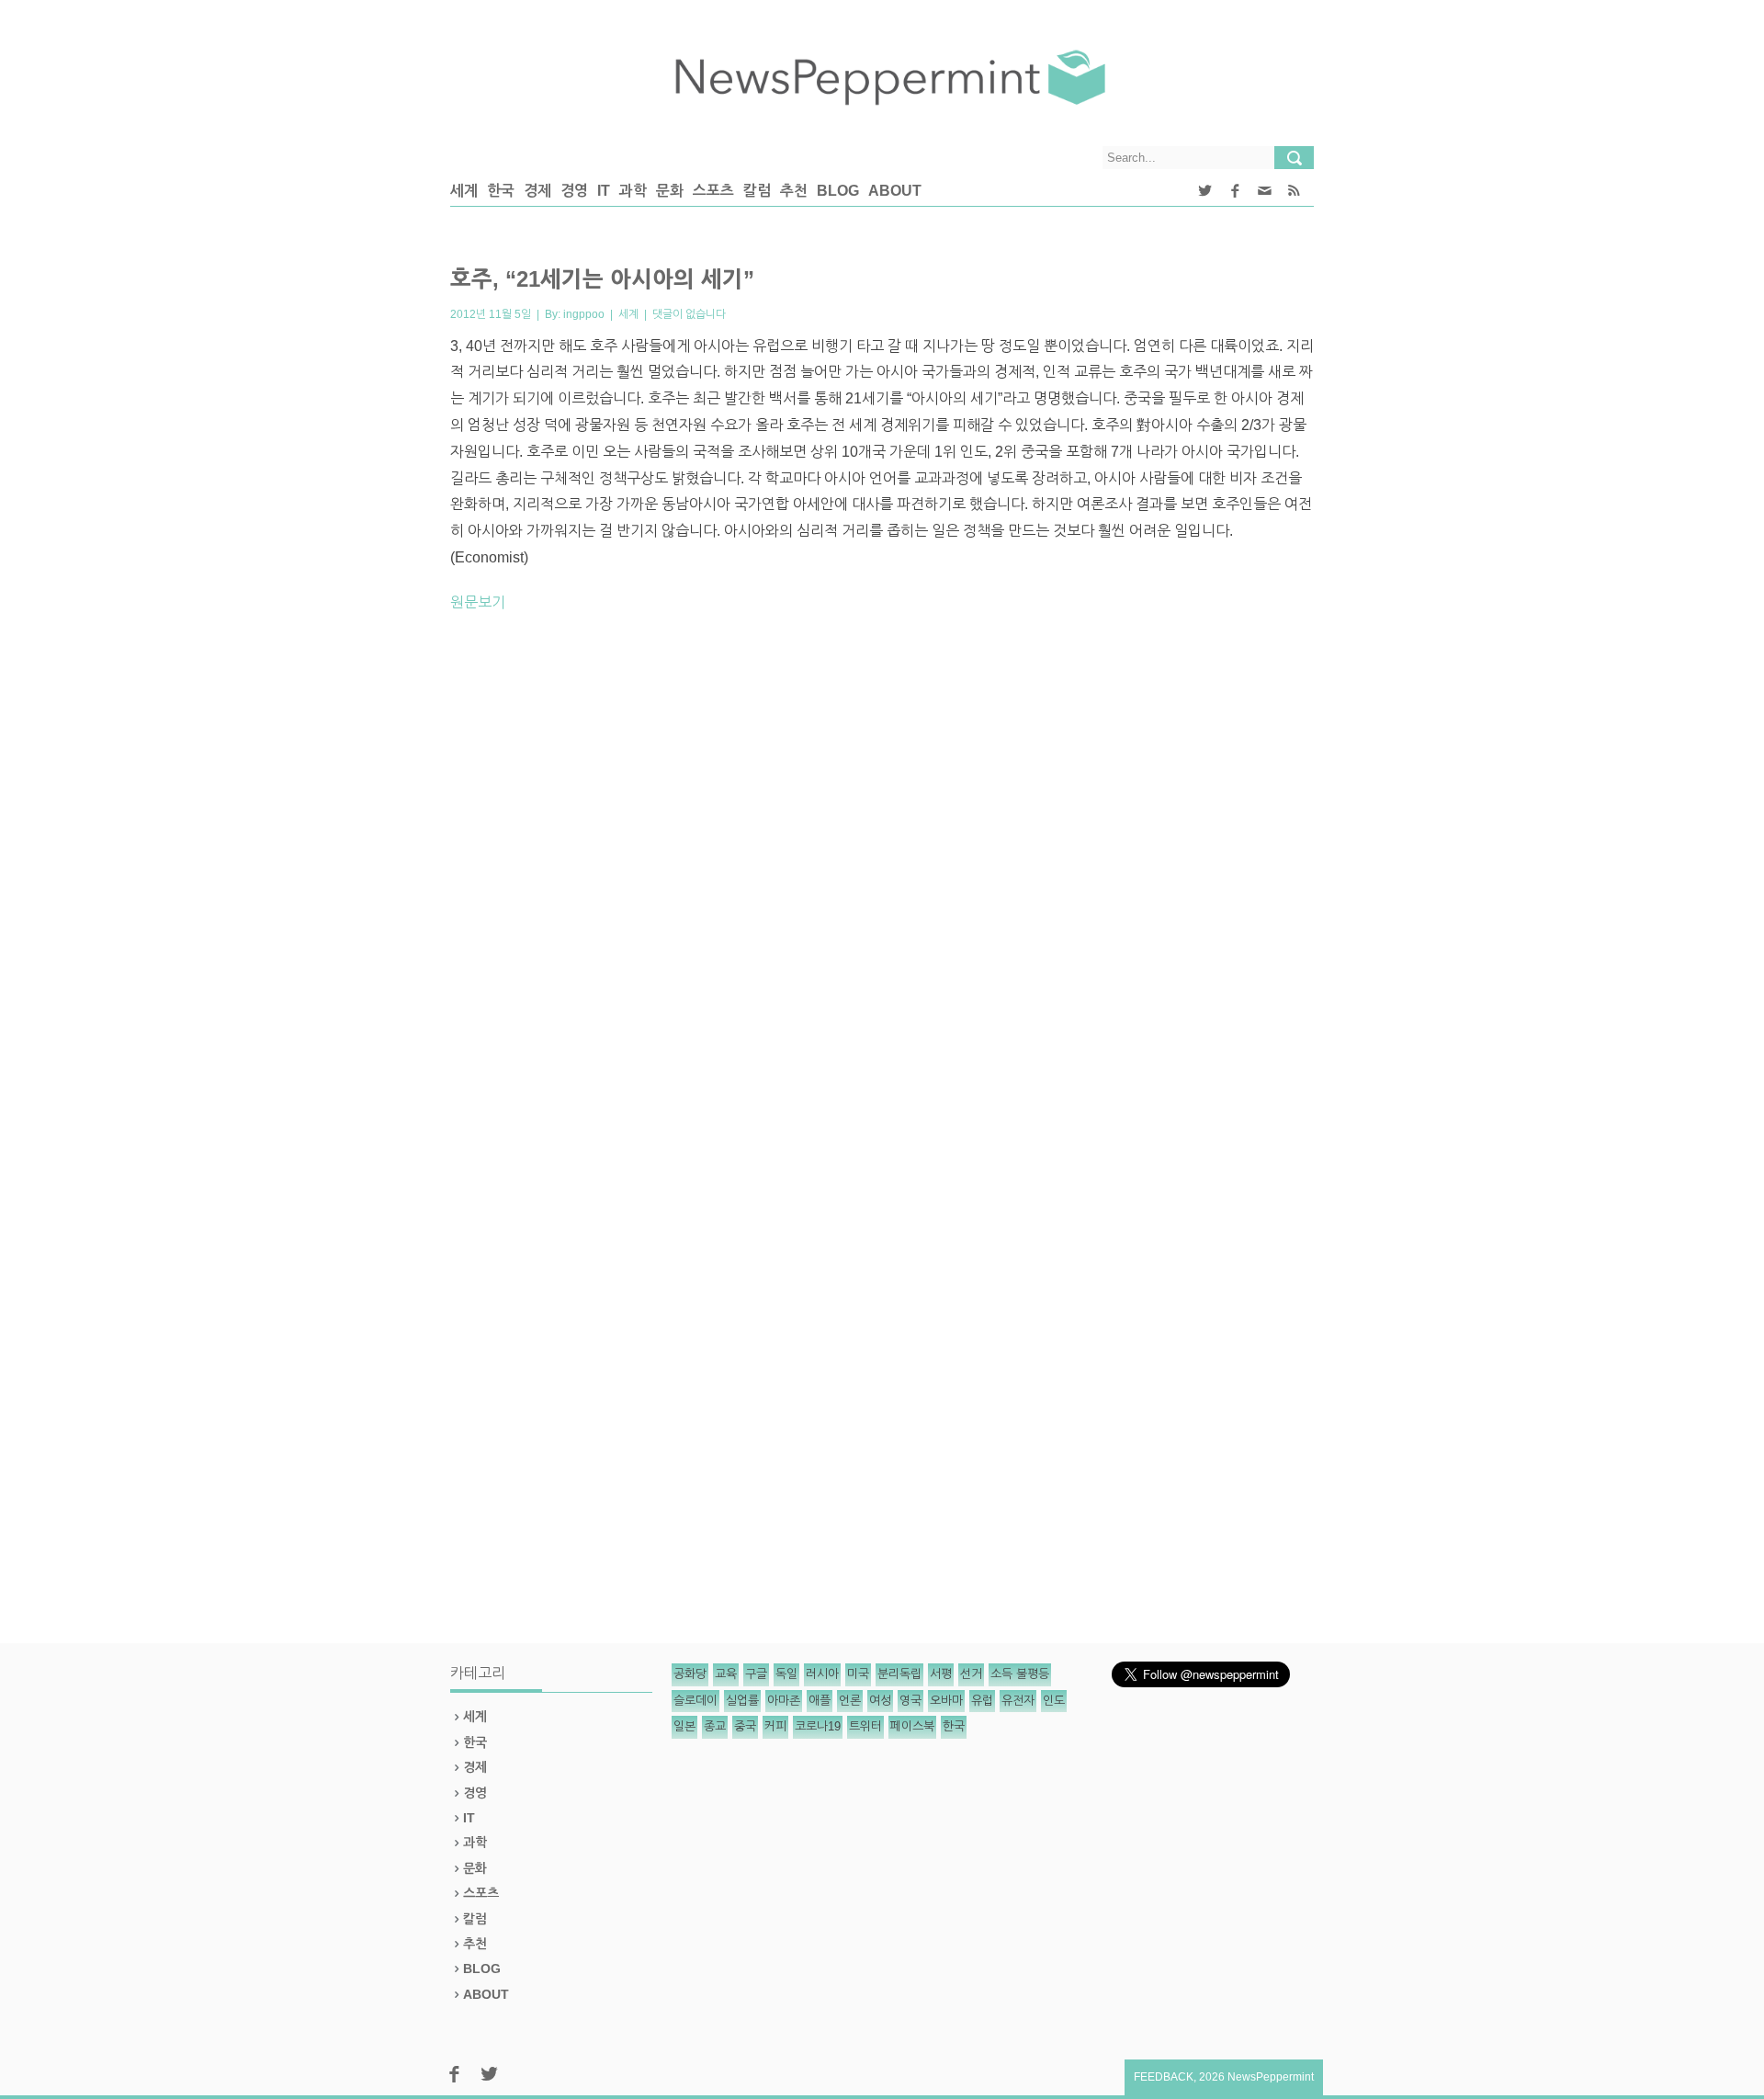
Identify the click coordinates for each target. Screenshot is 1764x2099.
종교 (715, 1726)
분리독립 (899, 1674)
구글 (756, 1674)
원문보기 (478, 602)
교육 (726, 1674)
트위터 (865, 1726)
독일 (786, 1674)
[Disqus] (882, 883)
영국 (910, 1701)
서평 (941, 1674)
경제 (537, 191)
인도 (1054, 1701)
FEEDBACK (1164, 2077)
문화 (670, 191)
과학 (633, 191)
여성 (880, 1701)
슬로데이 (695, 1701)
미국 (858, 1674)
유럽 (982, 1701)
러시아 (822, 1674)
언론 (850, 1701)
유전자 (1018, 1701)
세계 (464, 191)
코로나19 (818, 1726)
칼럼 (757, 191)
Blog (838, 191)
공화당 (690, 1674)
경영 (574, 191)
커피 (775, 1726)
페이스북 (912, 1726)
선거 (971, 1674)
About (895, 191)
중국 (745, 1726)
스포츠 (713, 191)
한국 (501, 191)
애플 (820, 1701)
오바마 (946, 1701)
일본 (684, 1726)
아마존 (784, 1701)
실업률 (742, 1701)
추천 (794, 191)
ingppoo (584, 314)
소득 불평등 (1020, 1674)
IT (604, 191)
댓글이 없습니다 (689, 314)
